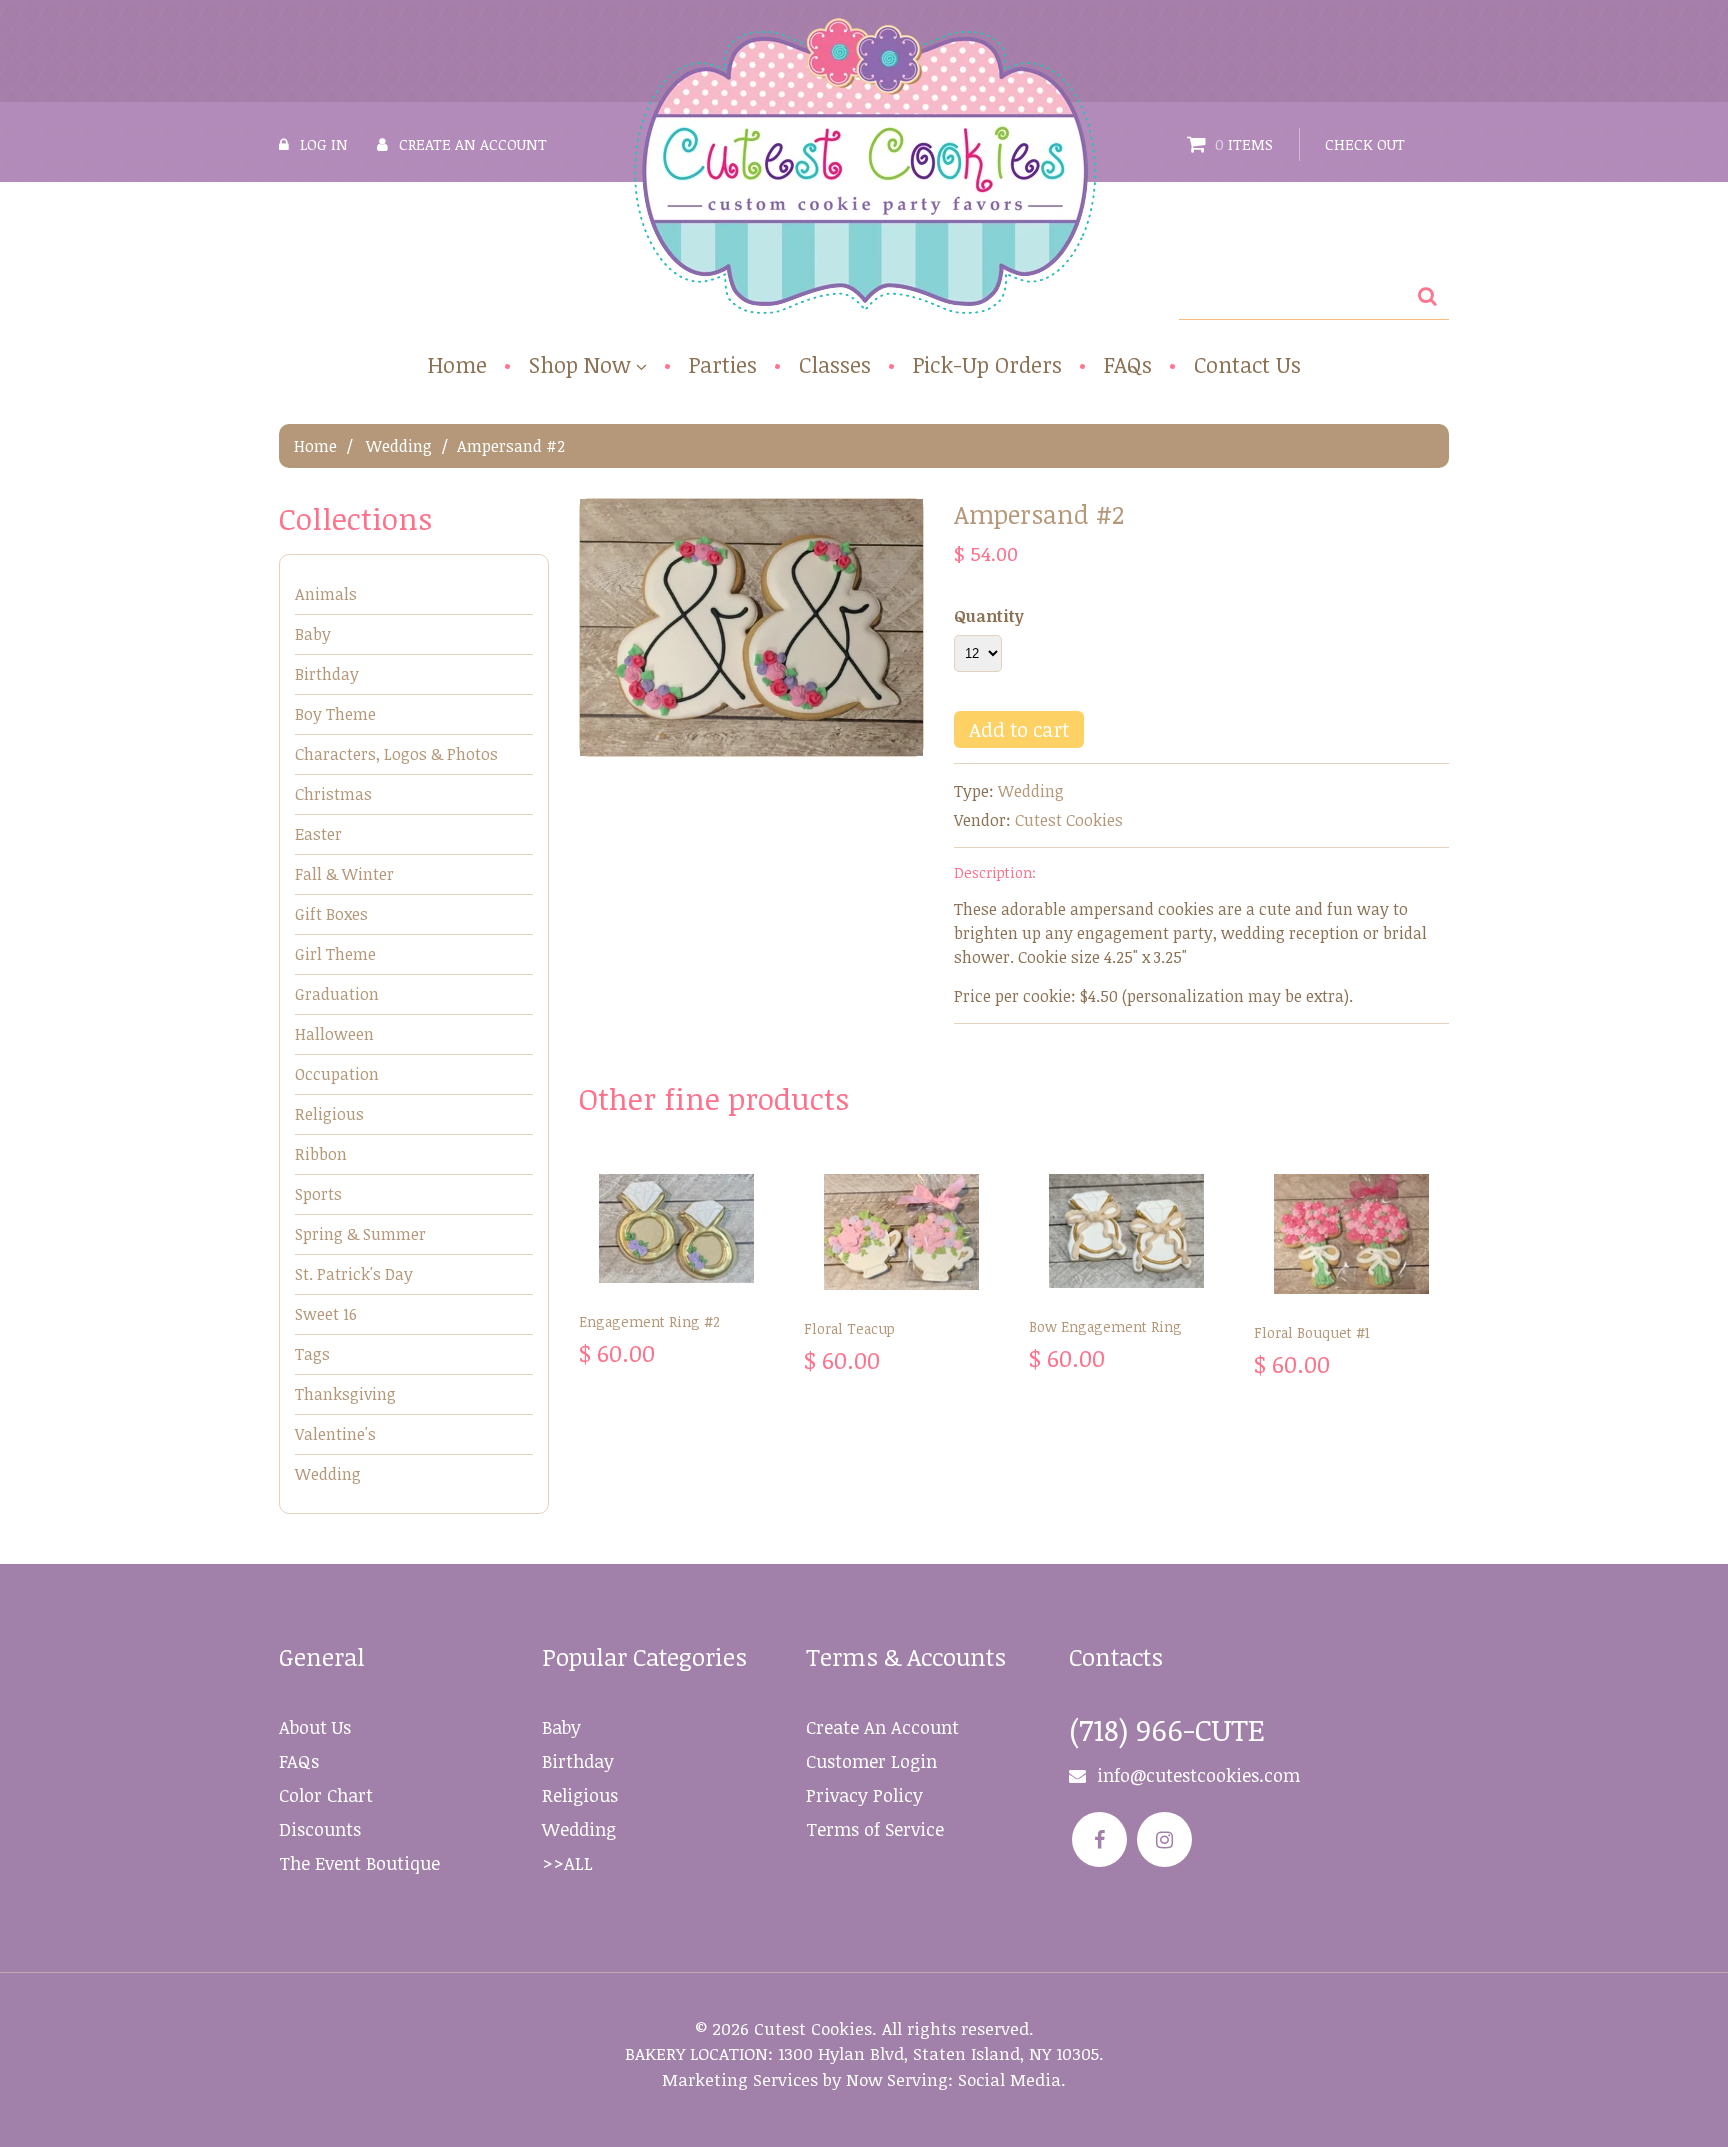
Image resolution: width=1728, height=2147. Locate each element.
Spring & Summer (360, 1234)
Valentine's (335, 1434)
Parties (723, 364)
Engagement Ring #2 (649, 1321)
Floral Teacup (849, 1328)
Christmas (333, 794)
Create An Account (882, 1727)
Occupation (337, 1074)
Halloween (334, 1034)
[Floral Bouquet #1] (1351, 1234)
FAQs (1128, 364)
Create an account (473, 144)
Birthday (327, 674)
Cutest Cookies (1069, 820)
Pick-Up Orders (987, 364)
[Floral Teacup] (901, 1232)
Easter (318, 834)
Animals (326, 594)
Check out (1365, 144)
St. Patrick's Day (354, 1274)
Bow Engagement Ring (1105, 1326)
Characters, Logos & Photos (396, 754)
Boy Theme (335, 714)
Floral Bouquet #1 (1312, 1332)
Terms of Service (875, 1829)
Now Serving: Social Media (953, 2079)
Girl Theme (335, 954)
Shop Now (580, 365)
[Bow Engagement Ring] (1126, 1231)
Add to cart (1019, 729)
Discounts (320, 1829)
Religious (329, 1114)
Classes (835, 364)
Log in (324, 144)
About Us (315, 1727)
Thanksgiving (345, 1394)
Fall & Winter (344, 874)
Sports (318, 1194)
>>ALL (567, 1863)
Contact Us (1247, 364)
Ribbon (321, 1154)
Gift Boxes (331, 914)
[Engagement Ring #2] (676, 1228)
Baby (313, 634)
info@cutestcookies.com (1198, 1775)
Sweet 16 (326, 1314)
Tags (312, 1354)
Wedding (399, 446)
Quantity (989, 616)
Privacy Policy (864, 1795)
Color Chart (326, 1795)
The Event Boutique (359, 1863)
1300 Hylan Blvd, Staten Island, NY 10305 (938, 2053)
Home (457, 364)
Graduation (337, 994)
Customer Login (871, 1761)
